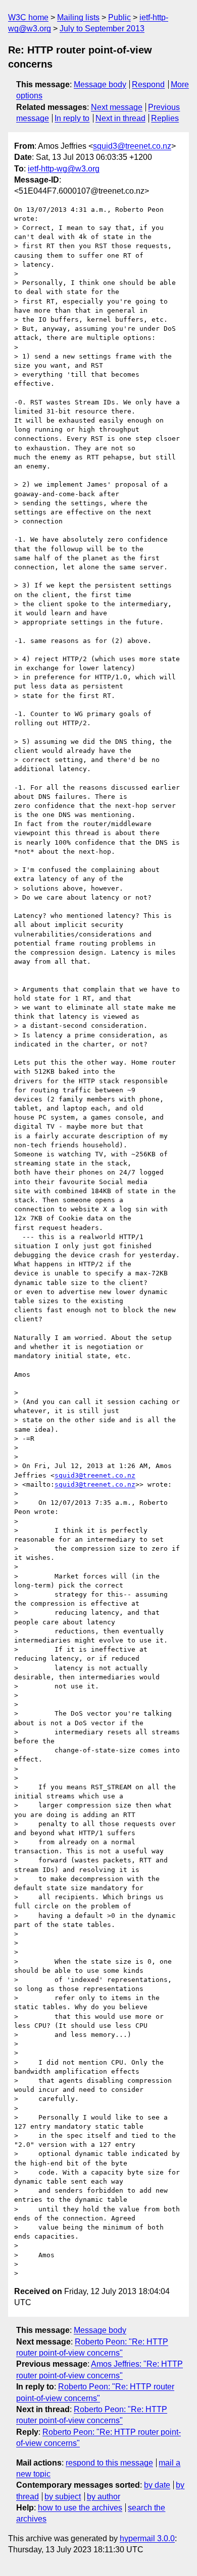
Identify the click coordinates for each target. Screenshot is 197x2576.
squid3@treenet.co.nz (132, 146)
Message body (100, 84)
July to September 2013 (102, 28)
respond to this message (109, 2463)
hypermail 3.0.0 (147, 2538)
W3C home (28, 17)
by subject (63, 2497)
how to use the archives (80, 2508)
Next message (117, 107)
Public (119, 17)
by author (104, 2497)
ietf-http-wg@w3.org (64, 169)
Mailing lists (78, 17)
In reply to (72, 118)
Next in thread (120, 118)
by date (157, 2485)
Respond (148, 84)
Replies (165, 118)
